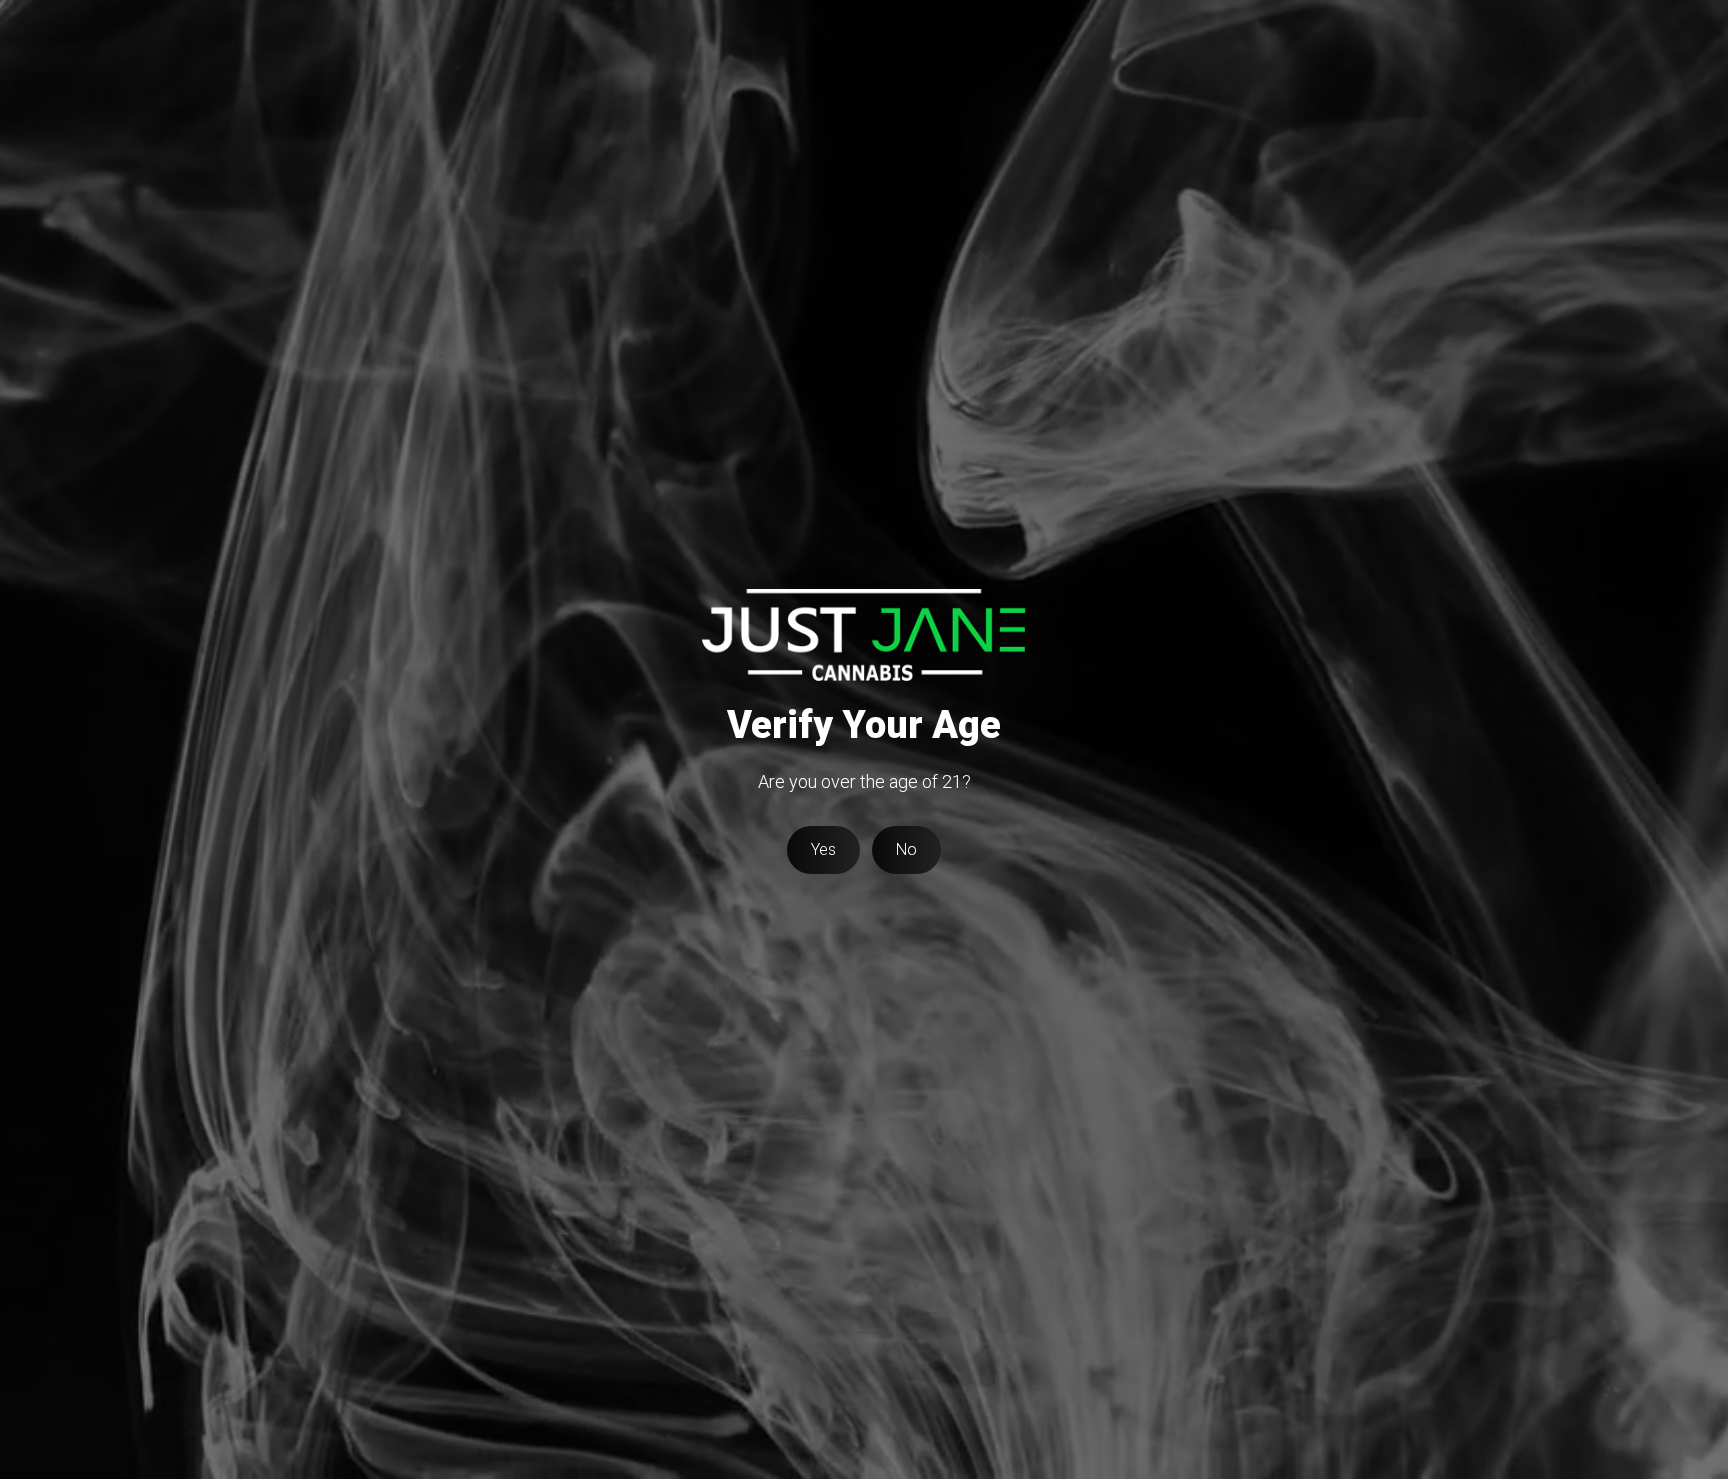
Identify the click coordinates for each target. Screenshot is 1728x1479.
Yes (823, 849)
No (906, 849)
